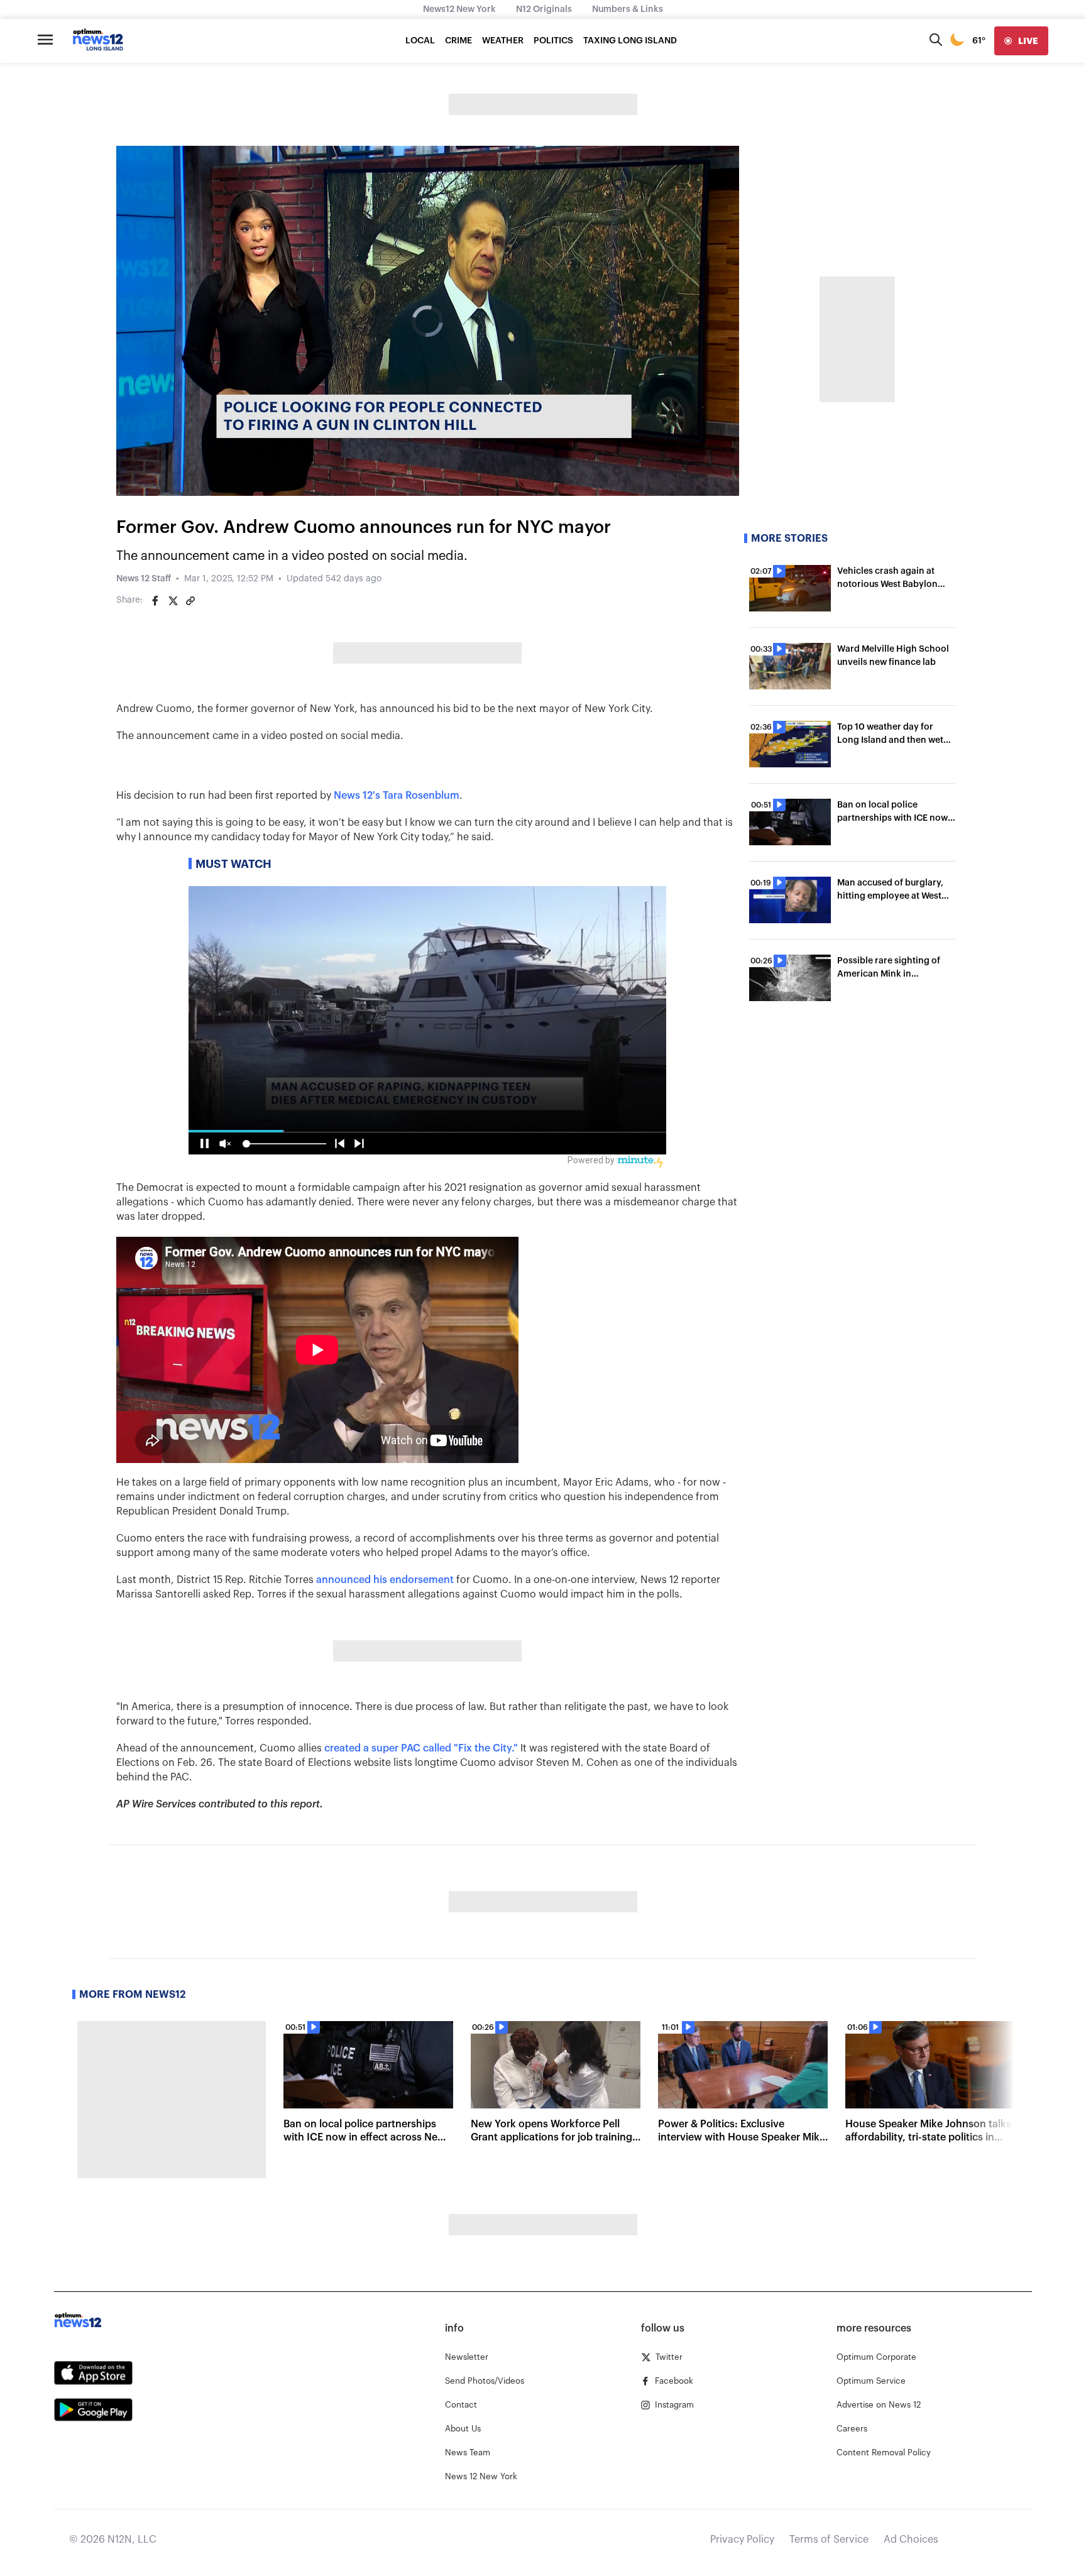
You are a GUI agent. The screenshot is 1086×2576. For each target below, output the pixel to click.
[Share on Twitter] (173, 601)
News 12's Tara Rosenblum (397, 796)
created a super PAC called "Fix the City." (421, 1748)
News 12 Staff (144, 579)
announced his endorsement (385, 1580)
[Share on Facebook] (155, 601)
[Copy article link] (190, 601)
